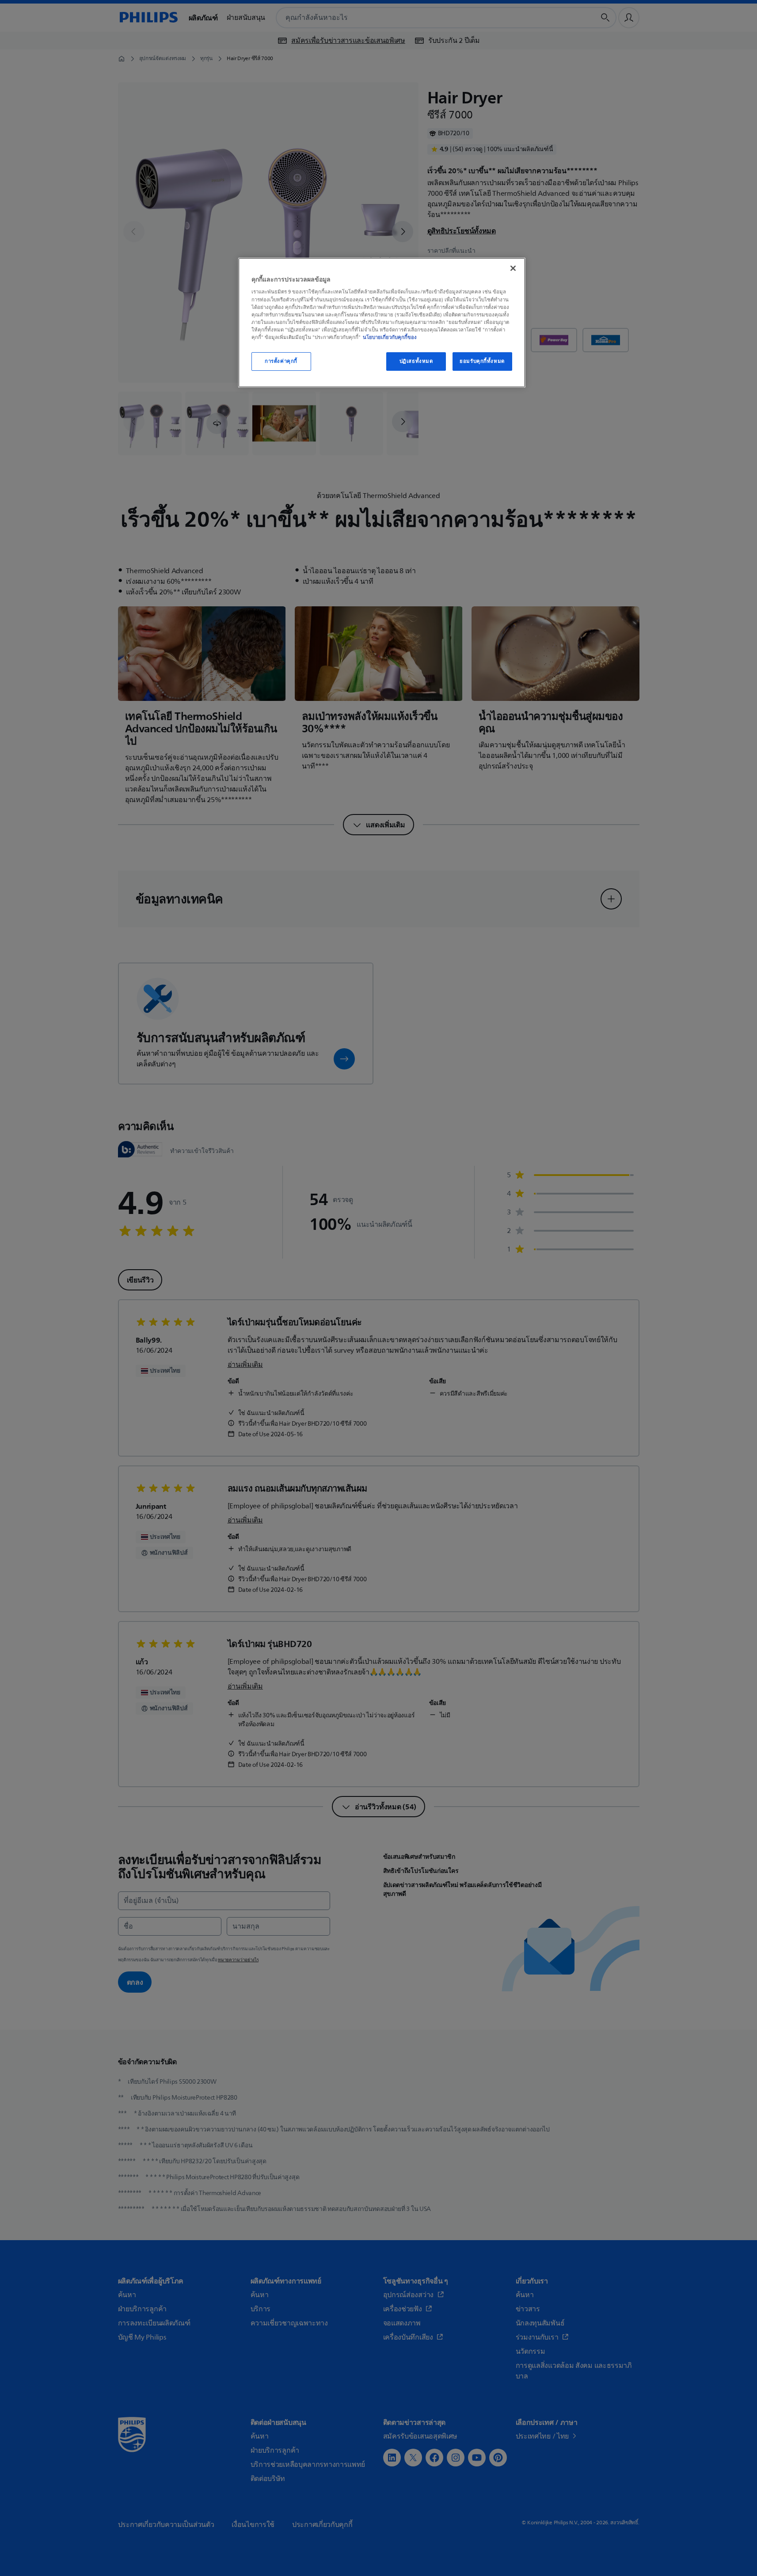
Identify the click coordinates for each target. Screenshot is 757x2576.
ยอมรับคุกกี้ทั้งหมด (482, 361)
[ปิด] (513, 268)
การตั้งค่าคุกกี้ (281, 361)
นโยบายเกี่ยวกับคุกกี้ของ (390, 337)
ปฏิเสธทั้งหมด (416, 361)
